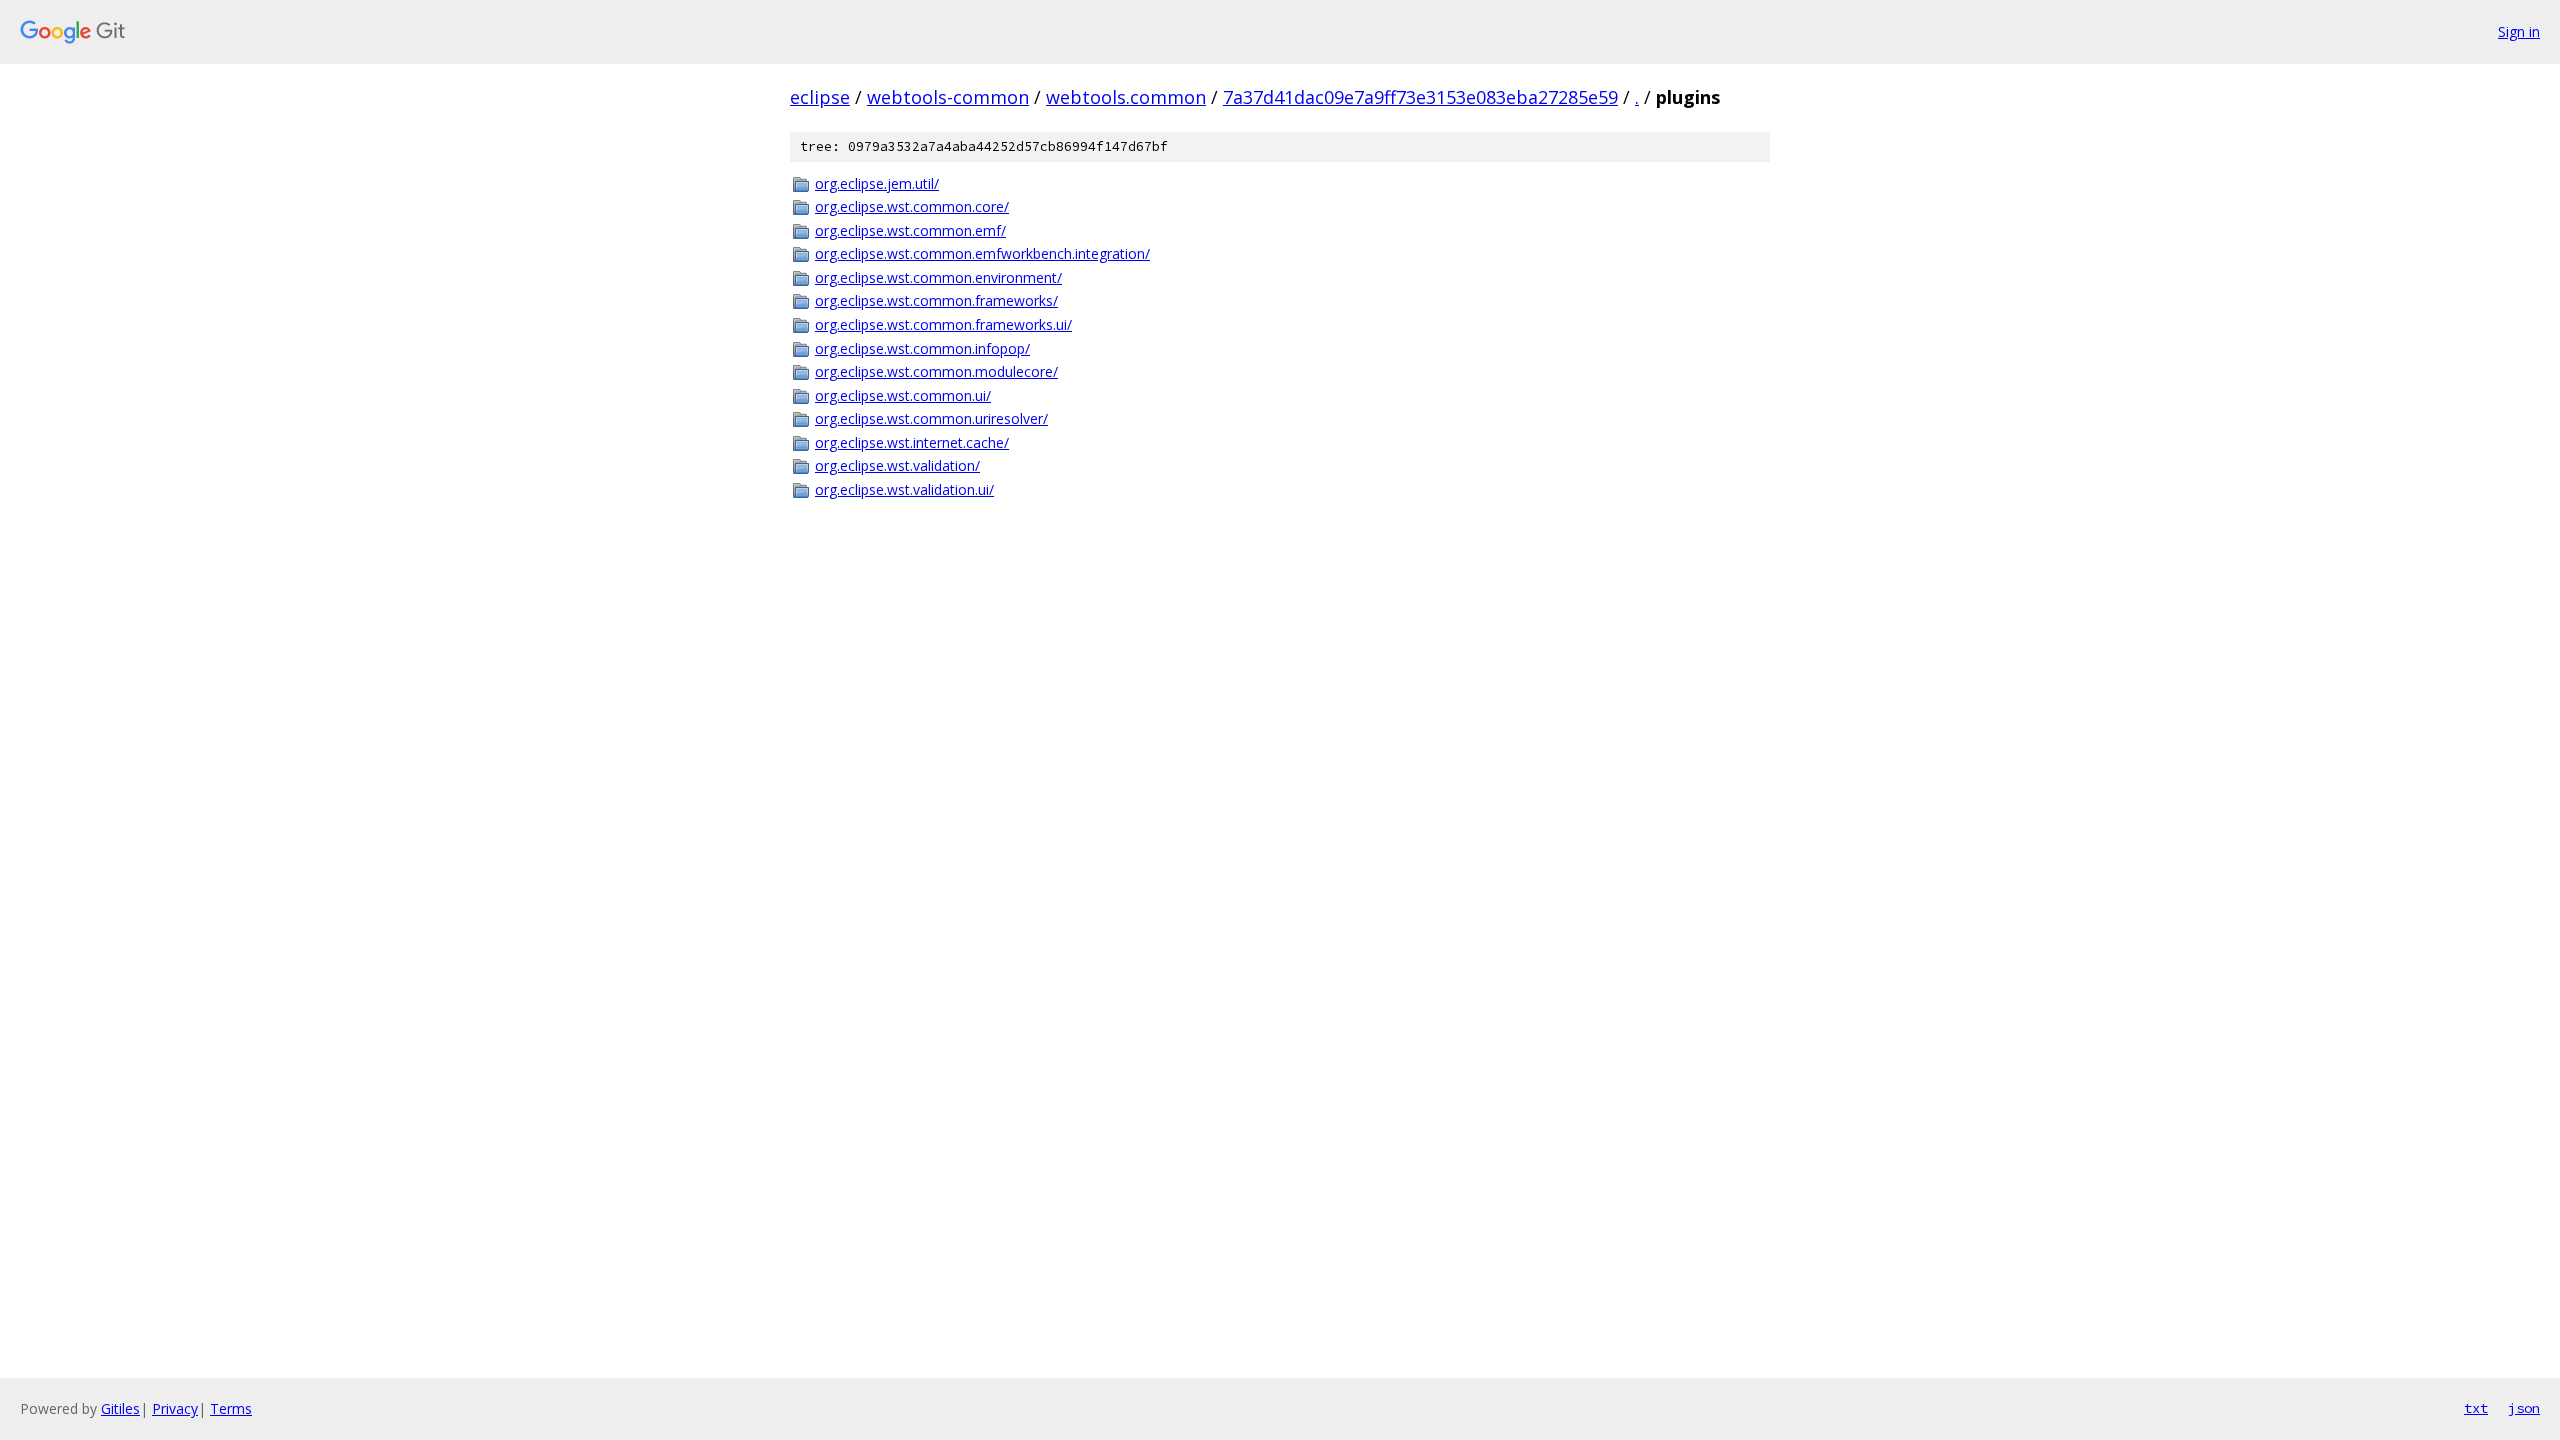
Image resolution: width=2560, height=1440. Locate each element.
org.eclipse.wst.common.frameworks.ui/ (943, 324)
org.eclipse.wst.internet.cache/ (912, 442)
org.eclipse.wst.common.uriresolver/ (931, 418)
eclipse (820, 97)
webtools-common (948, 97)
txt (2476, 1408)
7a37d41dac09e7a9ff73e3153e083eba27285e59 (1420, 97)
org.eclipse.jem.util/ (877, 183)
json (2524, 1408)
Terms (231, 1408)
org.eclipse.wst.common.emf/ (910, 230)
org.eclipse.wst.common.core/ (912, 206)
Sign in (2519, 31)
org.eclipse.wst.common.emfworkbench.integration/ (982, 253)
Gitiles (120, 1408)
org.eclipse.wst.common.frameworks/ (936, 300)
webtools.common (1126, 97)
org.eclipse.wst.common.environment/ (938, 277)
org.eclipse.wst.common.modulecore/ (936, 371)
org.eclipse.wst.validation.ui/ (904, 489)
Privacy (175, 1408)
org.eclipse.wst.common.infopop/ (922, 348)
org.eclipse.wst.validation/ (897, 465)
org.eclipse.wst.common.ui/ (903, 395)
